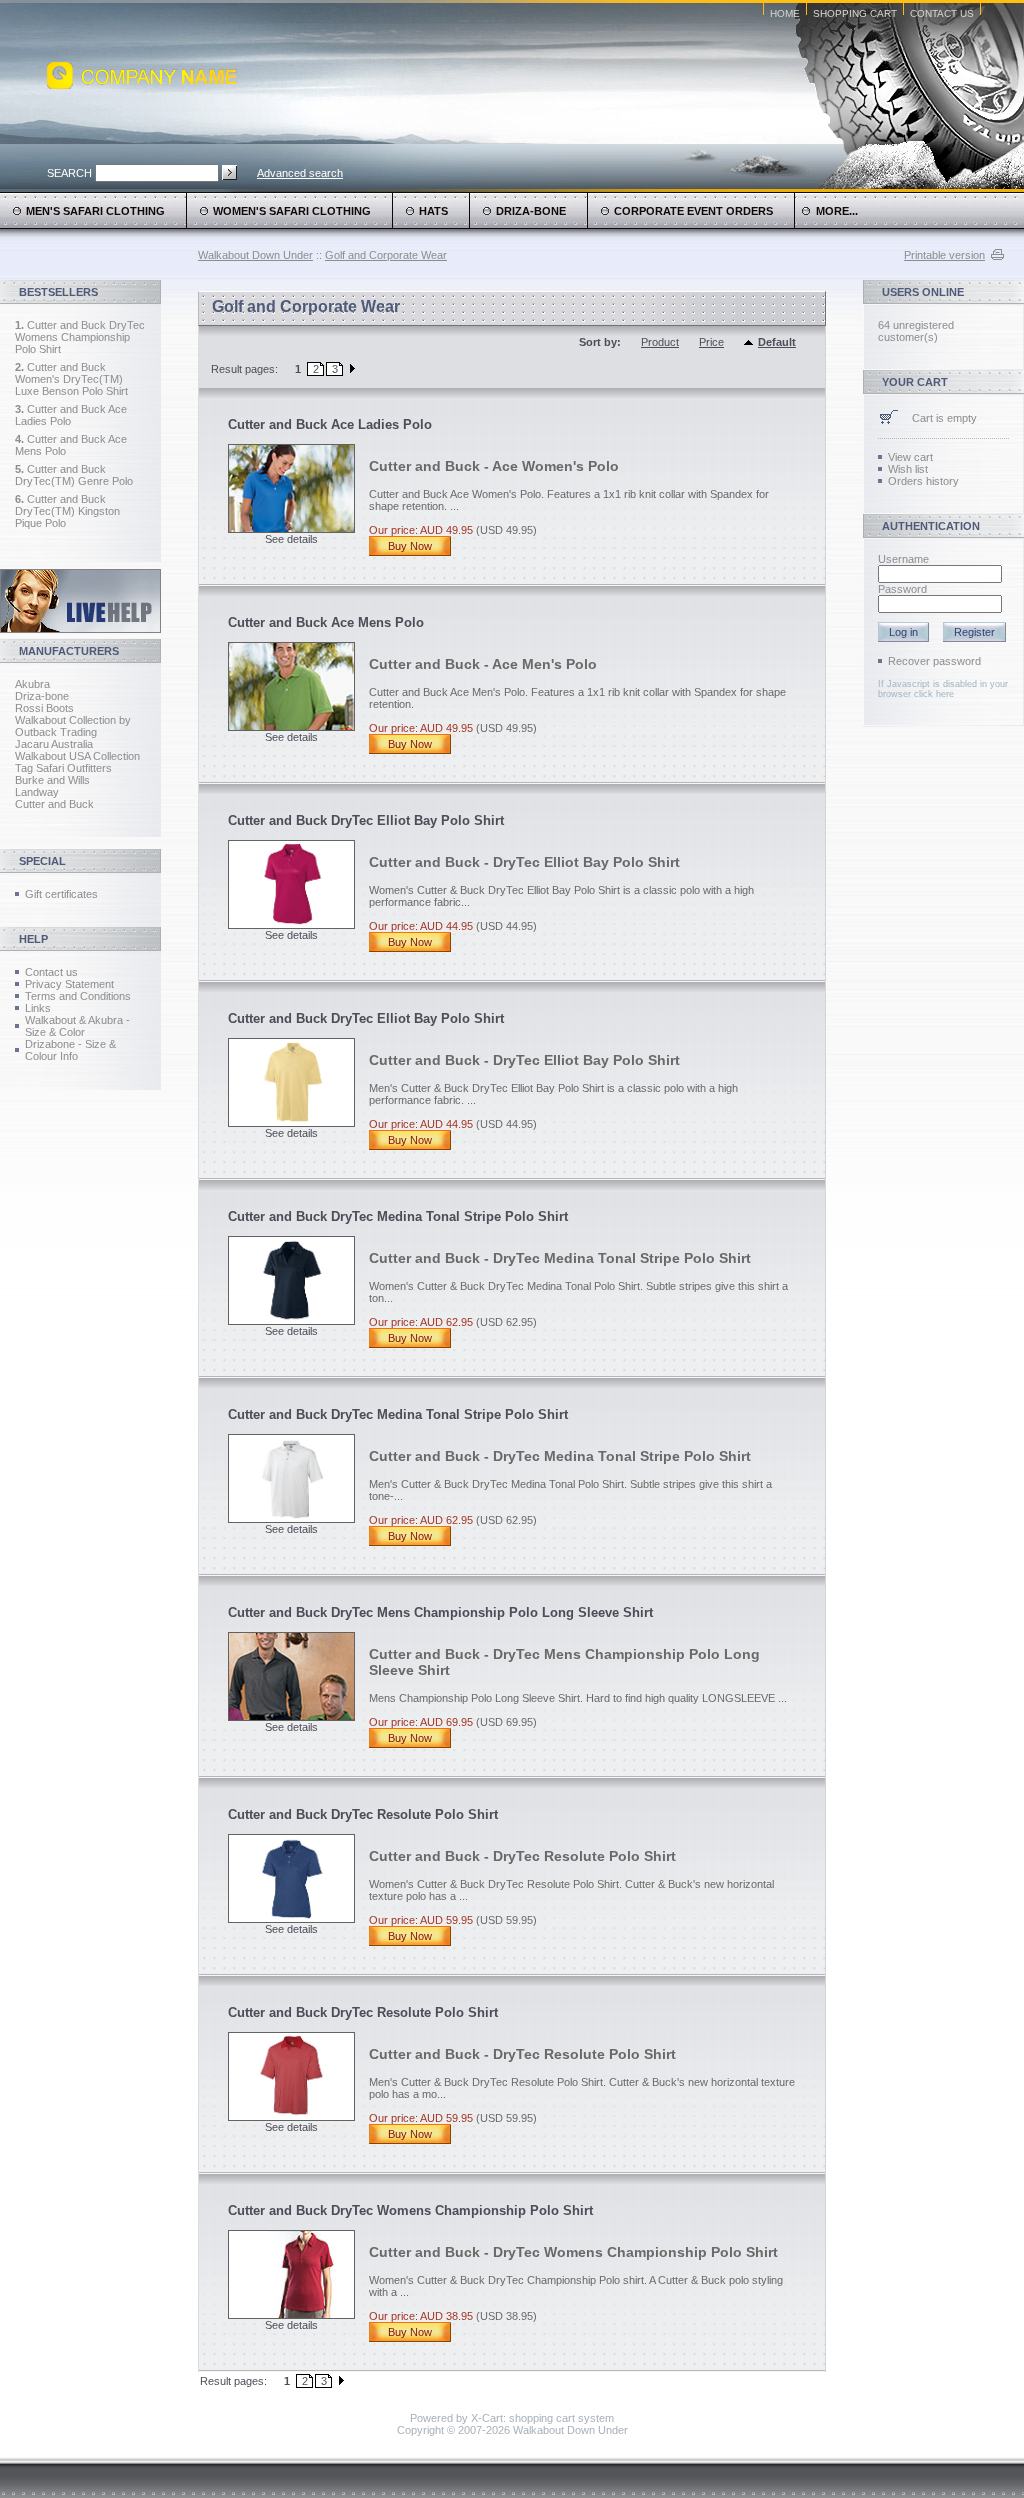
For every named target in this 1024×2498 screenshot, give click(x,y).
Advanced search (300, 173)
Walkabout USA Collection (77, 756)
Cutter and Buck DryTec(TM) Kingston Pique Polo (67, 511)
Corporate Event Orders (693, 211)
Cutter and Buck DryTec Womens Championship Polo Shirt (80, 337)
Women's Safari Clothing (292, 211)
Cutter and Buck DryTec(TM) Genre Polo (74, 475)
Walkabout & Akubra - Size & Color (77, 1026)
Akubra (32, 684)
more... (834, 211)
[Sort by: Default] (751, 343)
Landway (37, 792)
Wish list (908, 469)
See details (291, 539)
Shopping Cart (855, 13)
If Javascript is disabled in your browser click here (943, 689)
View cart (910, 457)
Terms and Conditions (78, 996)
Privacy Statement (69, 984)
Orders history (923, 481)
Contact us (51, 972)
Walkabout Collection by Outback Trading (73, 726)
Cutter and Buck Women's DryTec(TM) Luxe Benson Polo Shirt (71, 379)
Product (660, 342)
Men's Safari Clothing (95, 211)
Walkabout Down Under (255, 255)
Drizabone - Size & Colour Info (70, 1050)
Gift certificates (61, 894)
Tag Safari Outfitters (63, 768)
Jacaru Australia (54, 744)
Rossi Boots (44, 708)
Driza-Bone (531, 211)
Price (711, 342)
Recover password (934, 661)
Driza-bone (42, 696)
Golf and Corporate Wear (386, 255)
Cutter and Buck (54, 804)
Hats (433, 211)
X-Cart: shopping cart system (542, 2418)
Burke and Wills (52, 780)
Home (785, 13)
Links (38, 1008)
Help (33, 939)
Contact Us (942, 13)
